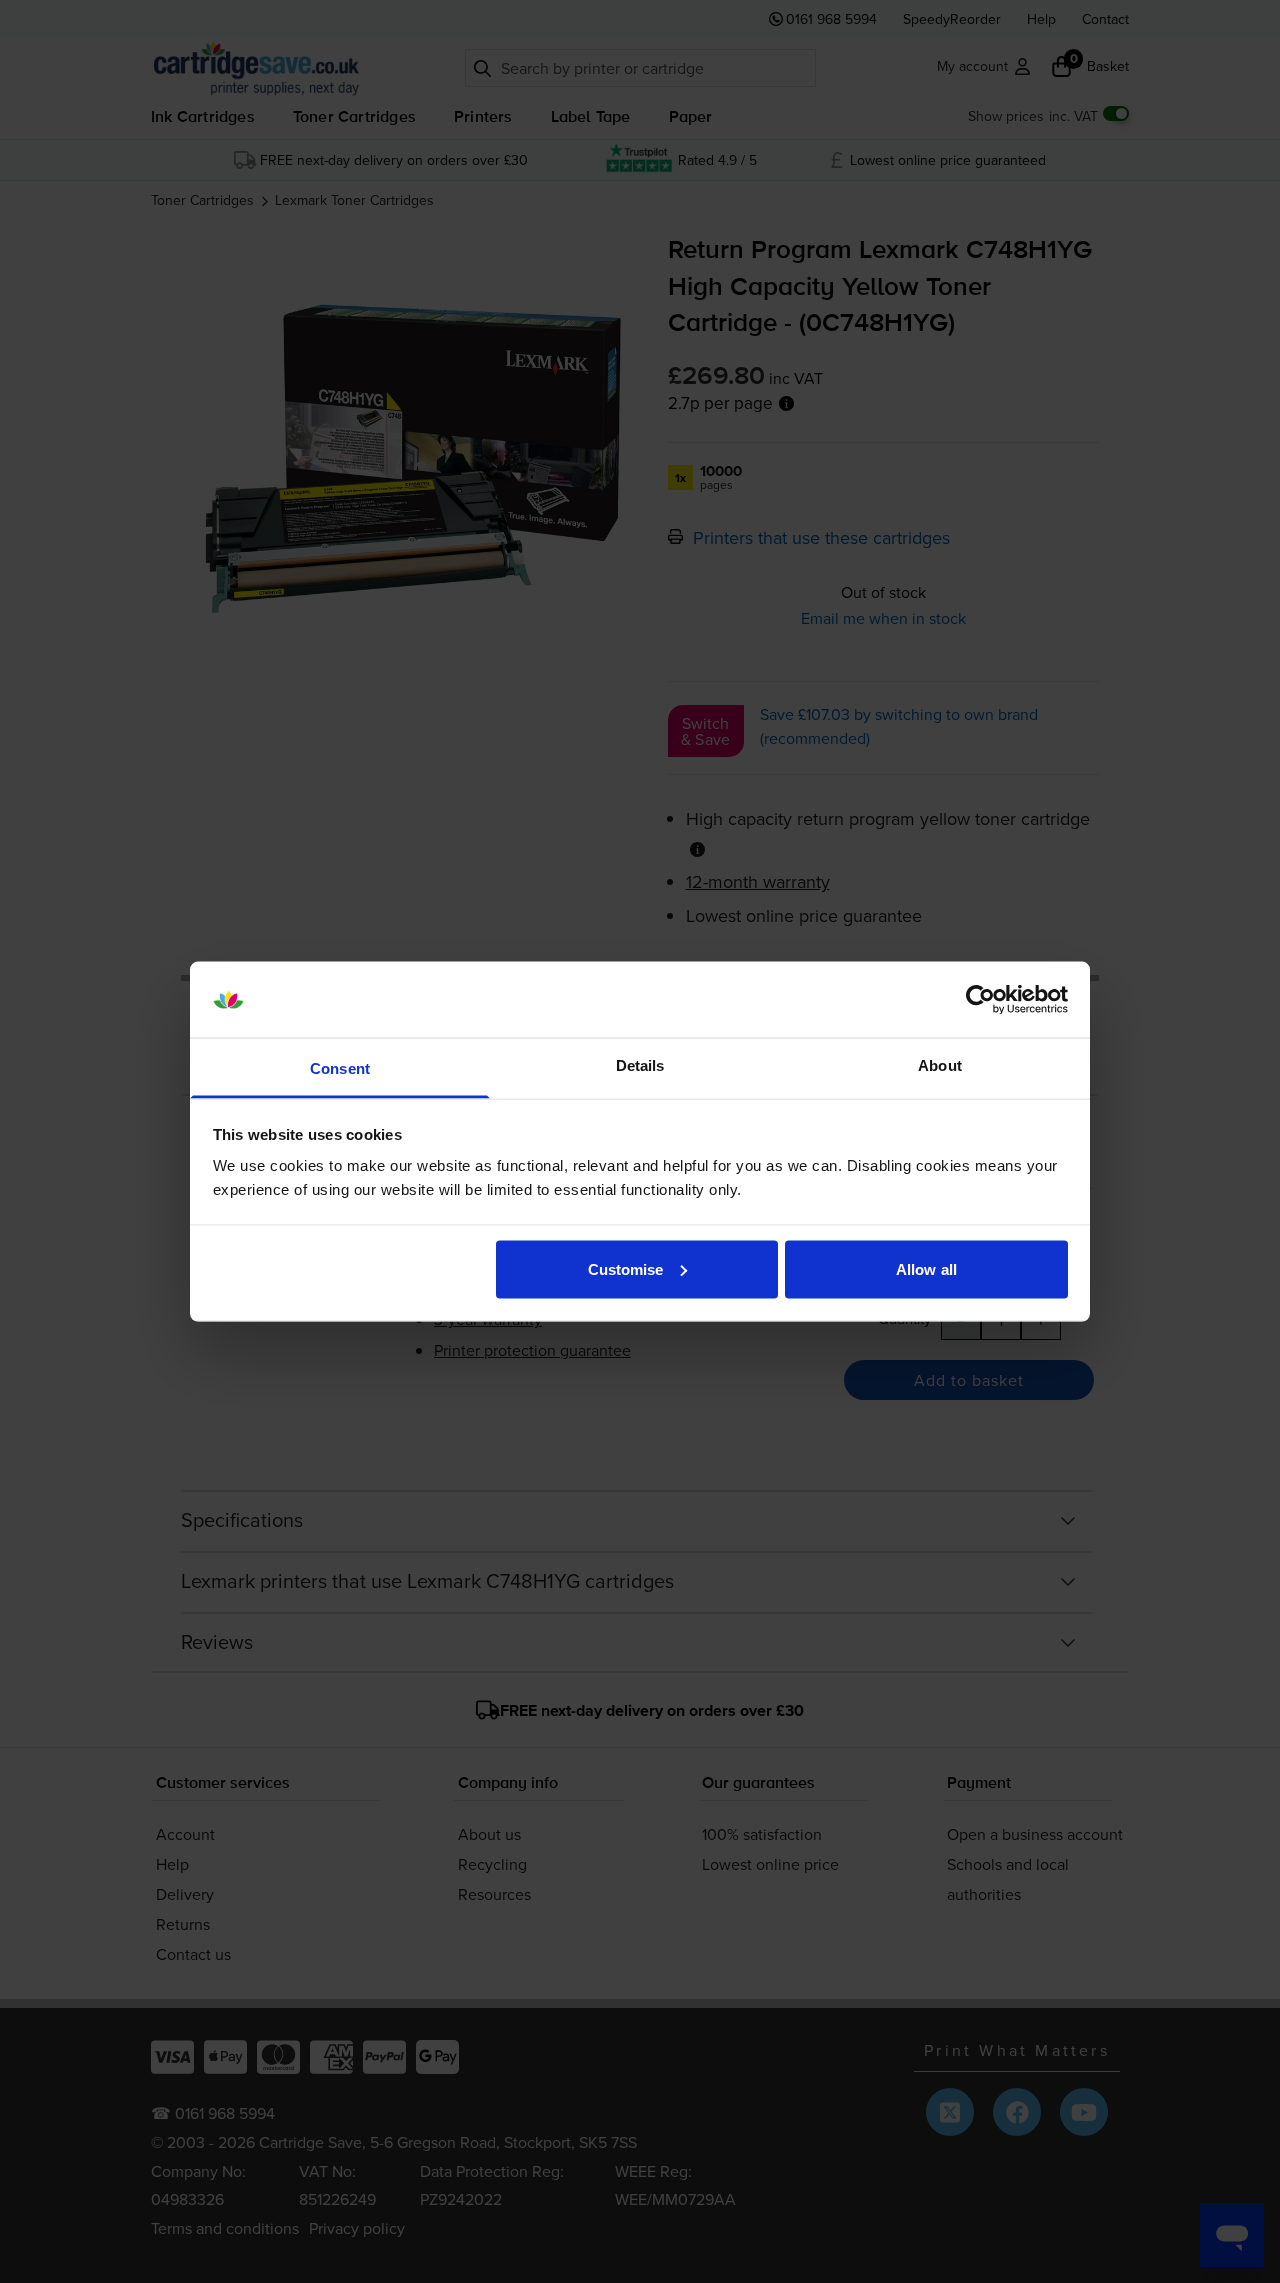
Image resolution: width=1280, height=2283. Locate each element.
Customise (626, 1268)
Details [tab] (640, 1065)
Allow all (926, 1268)
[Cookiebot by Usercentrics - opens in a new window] (980, 1000)
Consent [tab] (340, 1068)
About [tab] (940, 1065)
